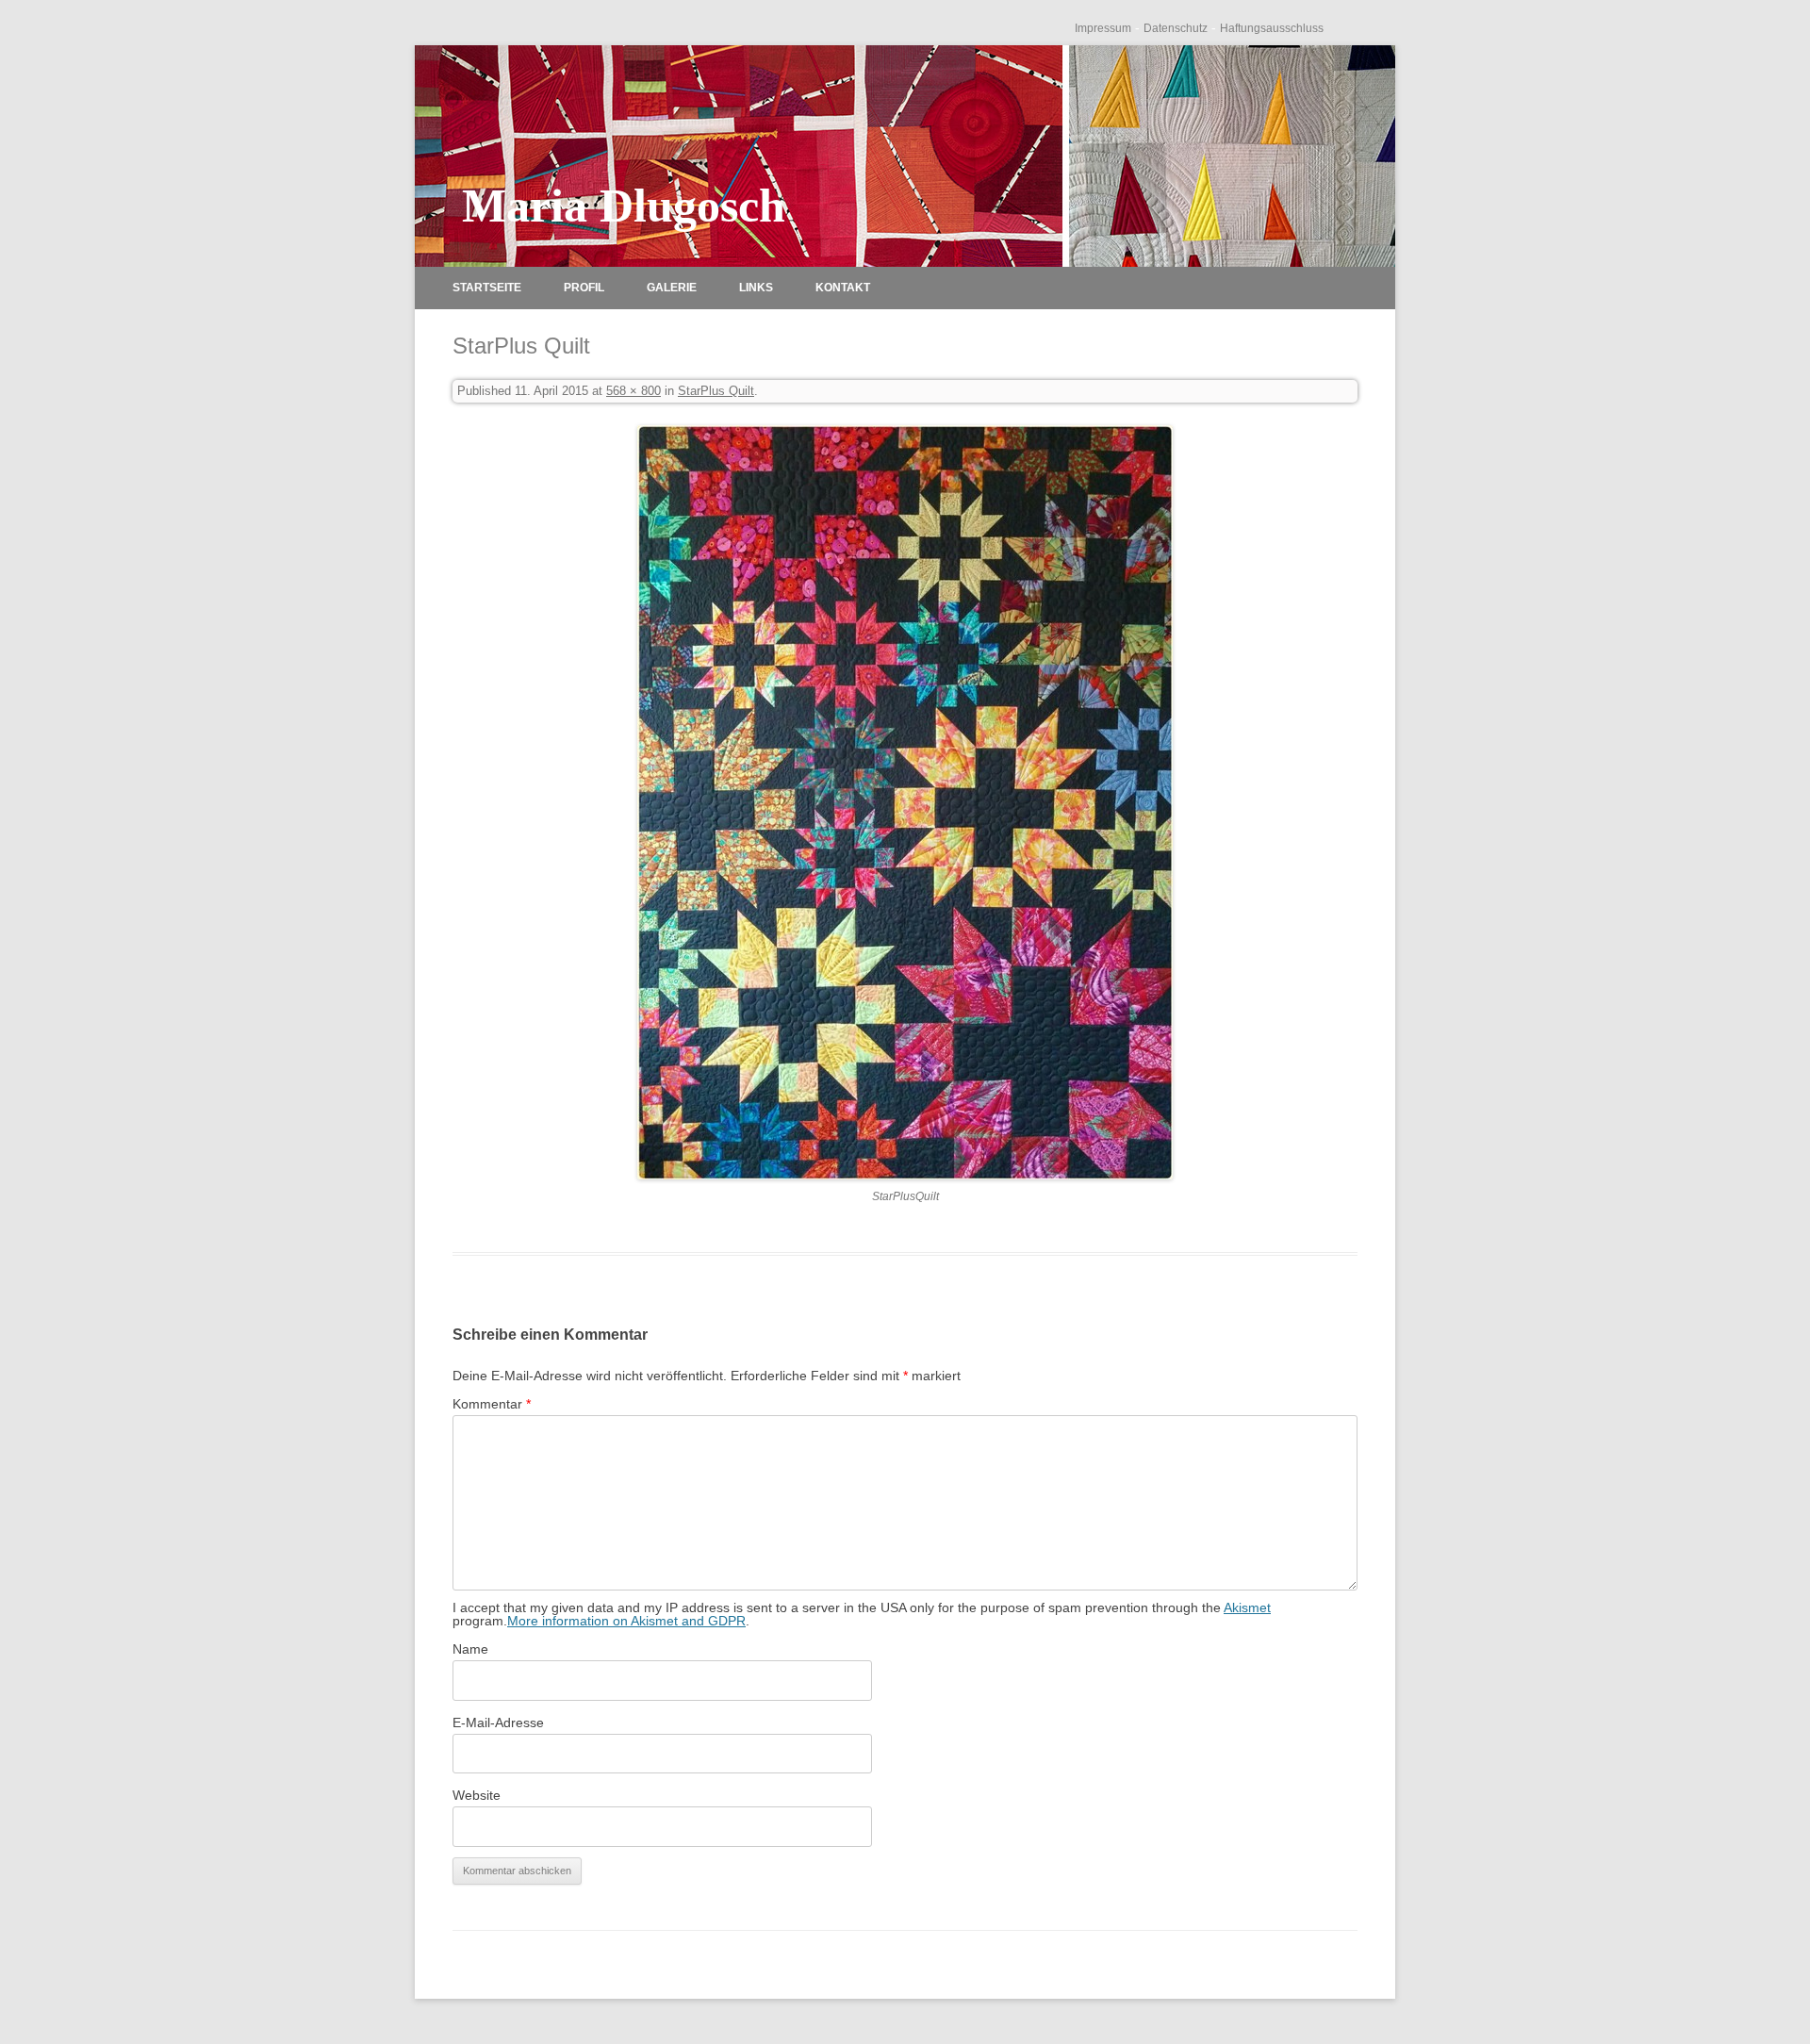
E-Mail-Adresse (498, 1723)
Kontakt (843, 288)
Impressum (1103, 28)
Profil (584, 288)
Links (756, 288)
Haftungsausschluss (1272, 28)
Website (477, 1795)
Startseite (487, 288)
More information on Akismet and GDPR (626, 1621)
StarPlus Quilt (716, 391)
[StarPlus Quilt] (905, 802)
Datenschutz (1176, 28)
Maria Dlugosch (624, 206)
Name (470, 1649)
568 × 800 (633, 391)
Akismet (1247, 1607)
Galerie (672, 288)
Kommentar (492, 1404)
